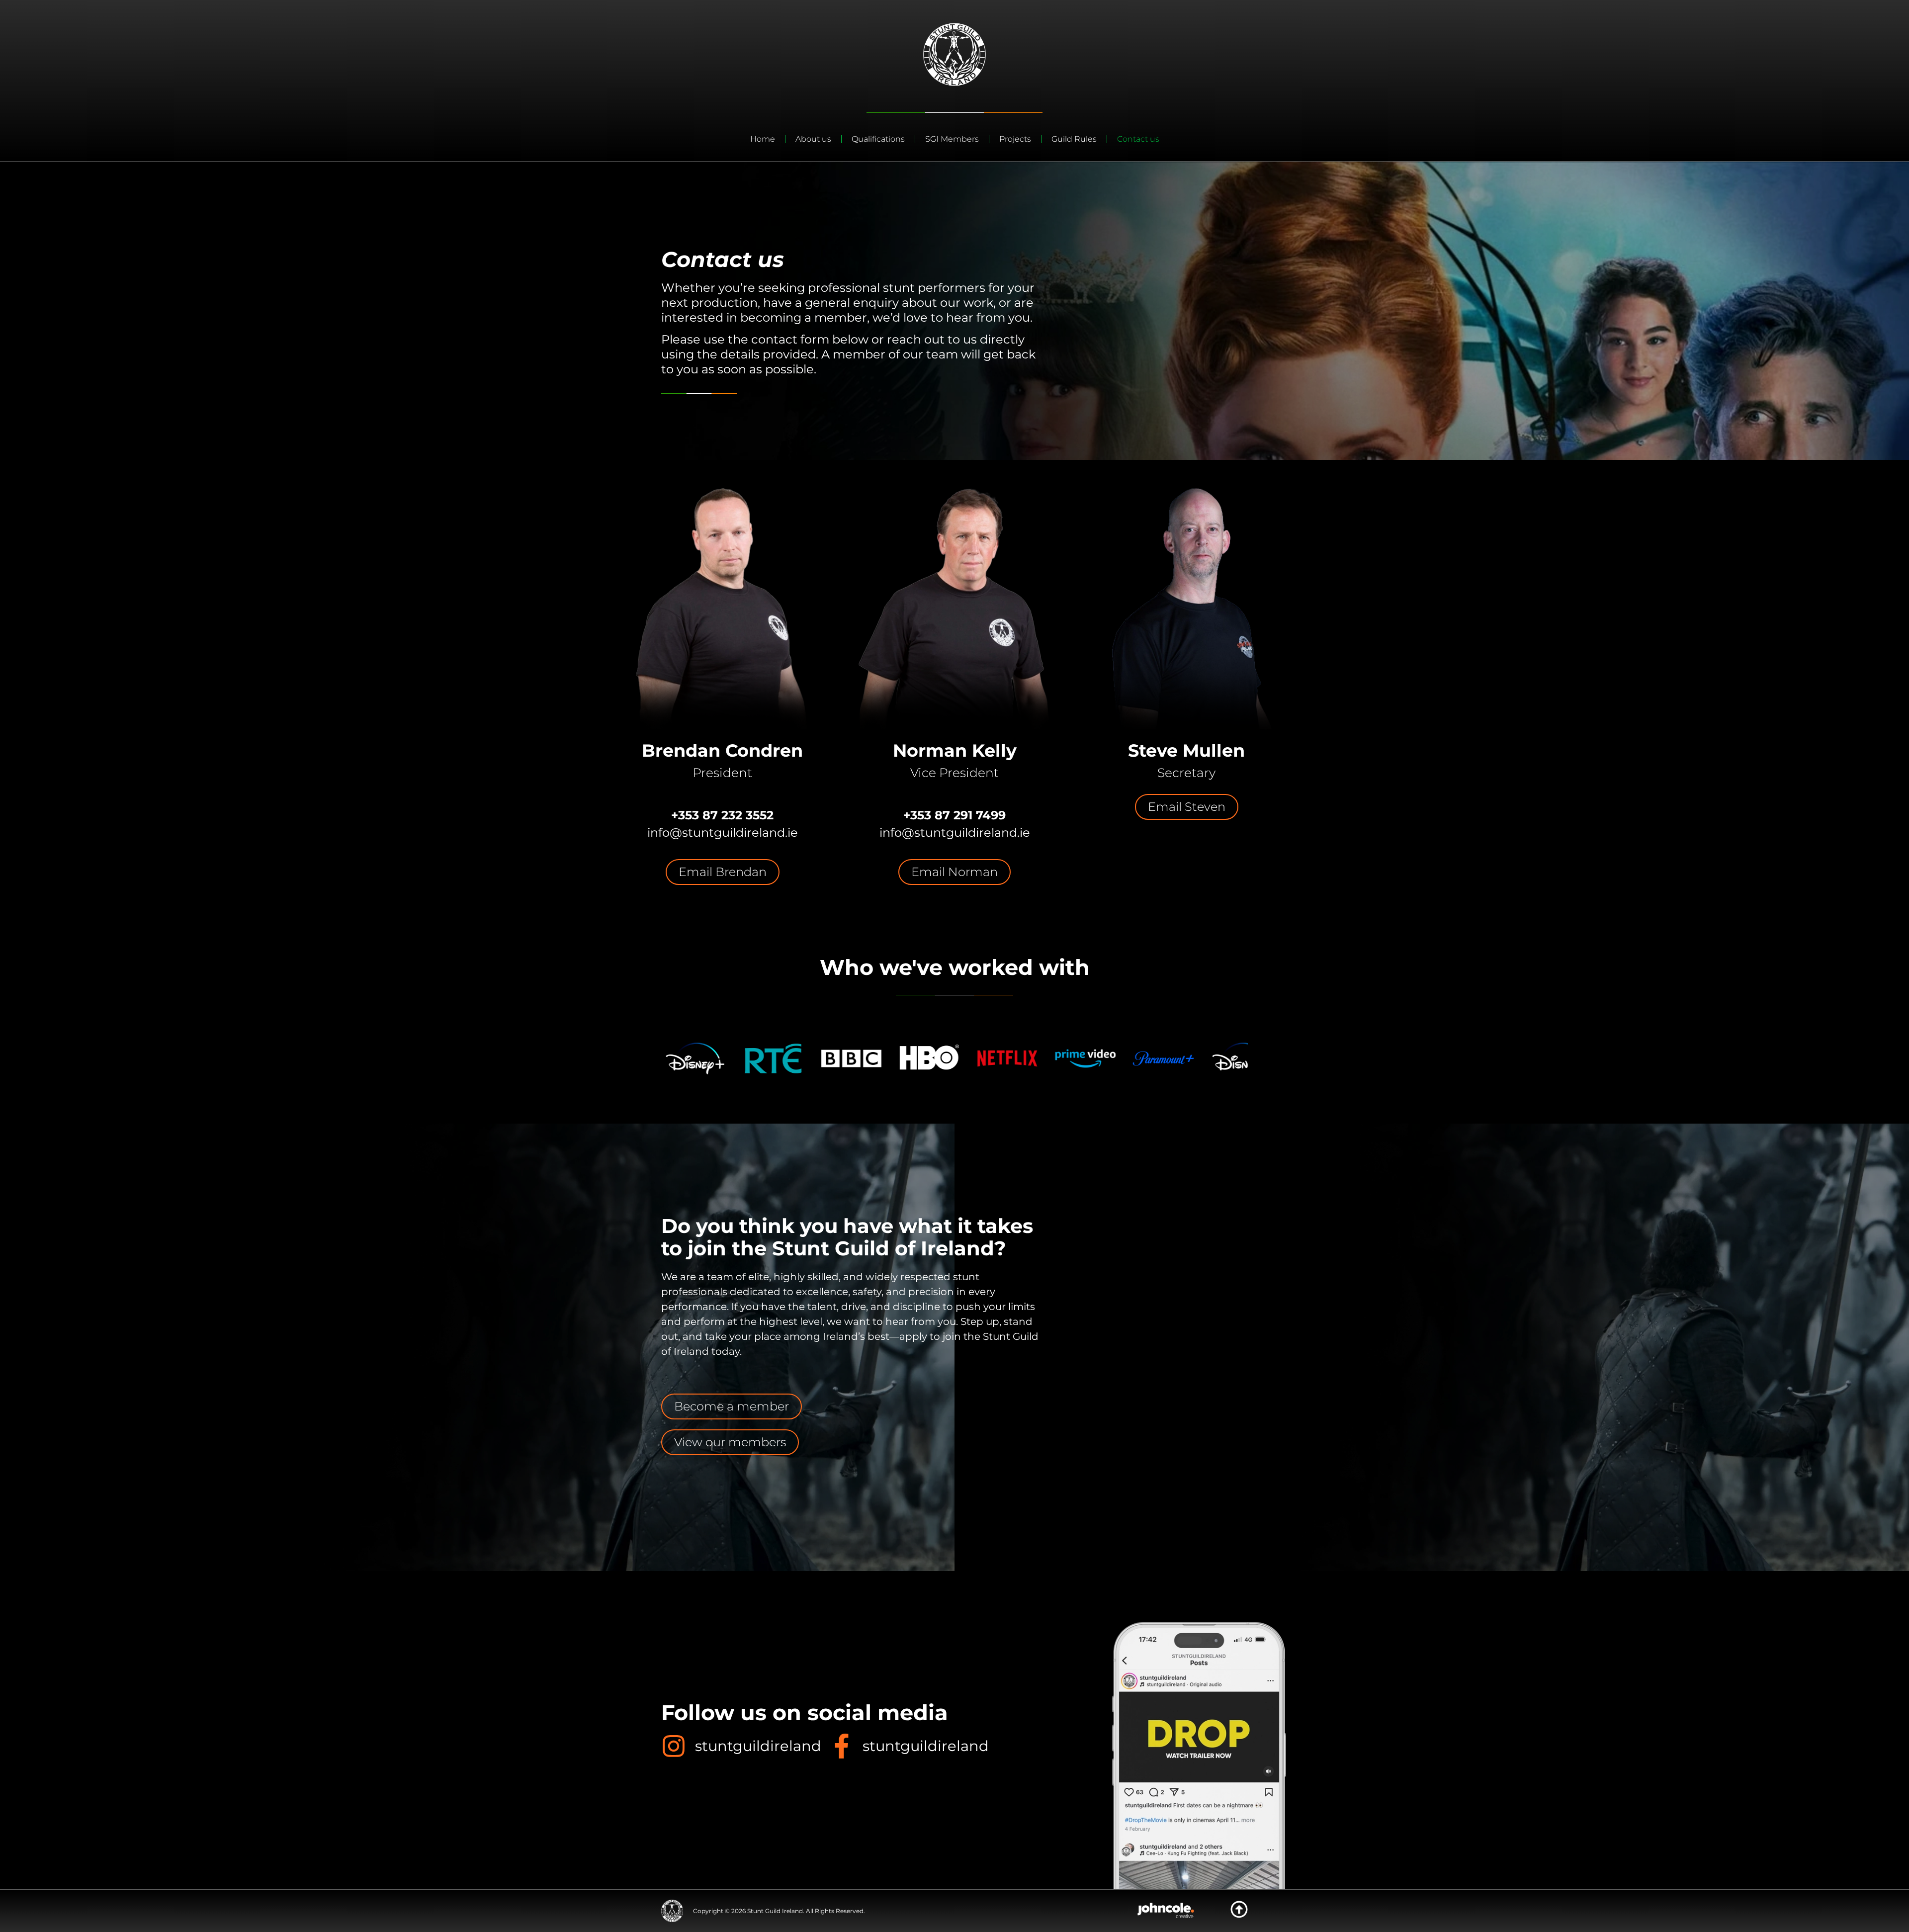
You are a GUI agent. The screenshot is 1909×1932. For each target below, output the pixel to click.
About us (813, 139)
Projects (1015, 139)
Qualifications (878, 139)
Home (763, 139)
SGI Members (952, 139)
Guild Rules (1074, 139)
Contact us (1138, 139)
